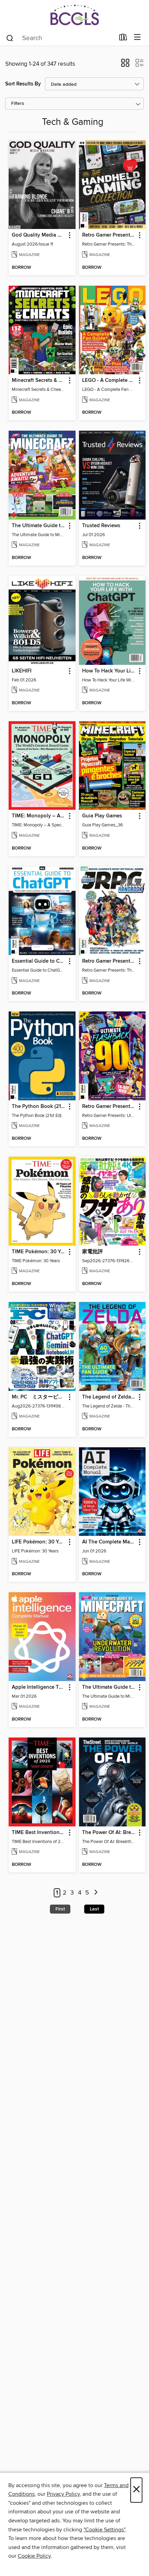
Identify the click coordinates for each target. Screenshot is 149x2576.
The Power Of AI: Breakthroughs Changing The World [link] (109, 1833)
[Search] (10, 38)
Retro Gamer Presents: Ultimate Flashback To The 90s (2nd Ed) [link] (109, 1107)
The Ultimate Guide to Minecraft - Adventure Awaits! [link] (39, 526)
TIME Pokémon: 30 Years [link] (39, 1252)
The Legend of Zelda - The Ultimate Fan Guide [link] (109, 1397)
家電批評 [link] (93, 1252)
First (60, 1909)
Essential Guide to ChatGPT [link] (39, 961)
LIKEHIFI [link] (22, 671)
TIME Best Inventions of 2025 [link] (39, 1833)
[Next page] (96, 1893)
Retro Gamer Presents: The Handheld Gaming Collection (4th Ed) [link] (109, 235)
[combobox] (60, 38)
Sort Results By (23, 84)
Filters (18, 104)
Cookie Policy (34, 2556)
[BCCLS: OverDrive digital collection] (74, 15)
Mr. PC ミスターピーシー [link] (39, 1397)
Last (94, 1909)
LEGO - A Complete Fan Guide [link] (109, 381)
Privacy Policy (63, 2494)
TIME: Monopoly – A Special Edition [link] (39, 816)
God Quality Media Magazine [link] (39, 235)
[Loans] (123, 39)
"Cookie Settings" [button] (104, 2530)
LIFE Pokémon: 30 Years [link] (39, 1542)
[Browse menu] (137, 38)
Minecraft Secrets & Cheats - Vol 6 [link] (39, 381)
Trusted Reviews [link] (101, 526)
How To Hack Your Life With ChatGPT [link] (109, 671)
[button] (125, 65)
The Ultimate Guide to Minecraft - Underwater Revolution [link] (109, 1687)
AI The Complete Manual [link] (109, 1542)
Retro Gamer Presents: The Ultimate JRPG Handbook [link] (109, 961)
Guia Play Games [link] (102, 816)
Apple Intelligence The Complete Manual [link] (39, 1687)
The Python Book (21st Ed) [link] (39, 1107)
